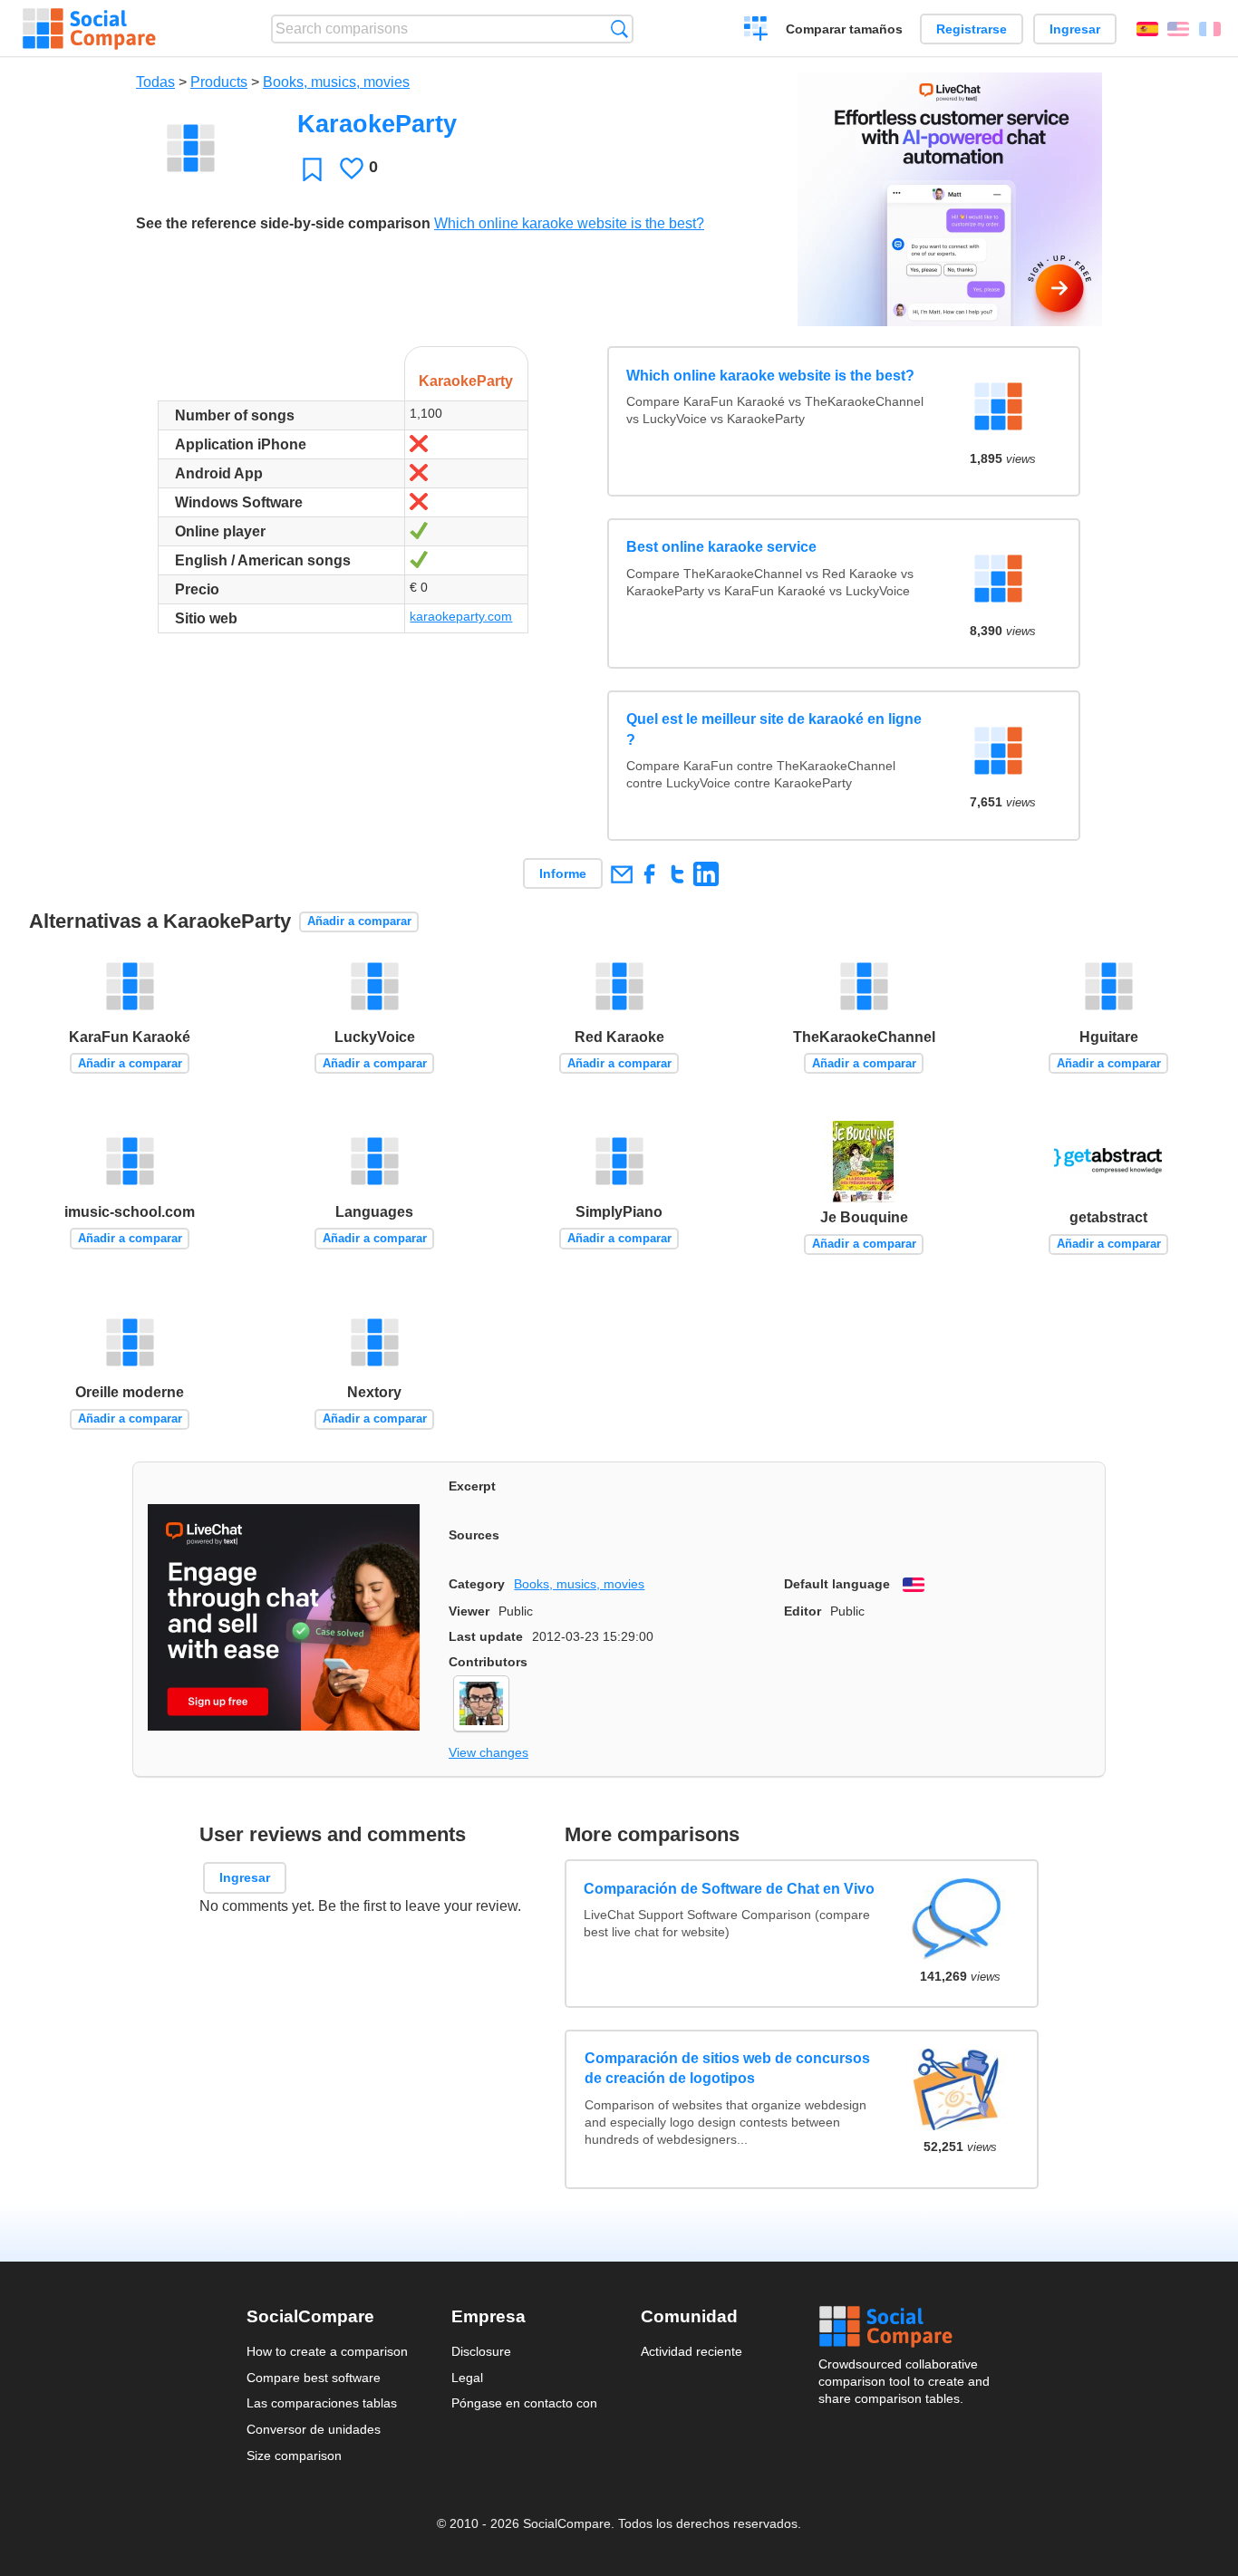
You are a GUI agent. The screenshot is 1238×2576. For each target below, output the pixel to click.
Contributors (488, 1662)
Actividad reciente (692, 2351)
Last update (486, 1636)
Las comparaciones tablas (322, 2403)
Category (477, 1584)
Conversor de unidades (314, 2429)
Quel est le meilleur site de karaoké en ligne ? (774, 729)
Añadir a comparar (359, 921)
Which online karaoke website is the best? (569, 223)
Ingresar (1075, 29)
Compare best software (314, 2378)
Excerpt (472, 1486)
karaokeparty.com (461, 616)
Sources (474, 1535)
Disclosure (481, 2351)
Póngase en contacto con (524, 2403)
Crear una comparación (756, 31)
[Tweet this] (677, 874)
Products (219, 82)
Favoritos (312, 169)
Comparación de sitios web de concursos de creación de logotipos (727, 2068)
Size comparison (294, 2455)
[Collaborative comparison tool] (89, 29)
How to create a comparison (327, 2351)
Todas (155, 82)
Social (905, 2327)
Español (1147, 29)
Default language (837, 1584)
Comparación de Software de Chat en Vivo (730, 1888)
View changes (488, 1752)
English (1178, 29)
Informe (563, 873)
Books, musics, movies (336, 82)
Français (1210, 29)
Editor (803, 1611)
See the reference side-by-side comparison (283, 223)
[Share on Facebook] (649, 874)
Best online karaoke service (721, 547)
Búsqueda (619, 29)
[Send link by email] (621, 874)
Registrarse (972, 29)
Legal (467, 2378)
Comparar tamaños (844, 29)
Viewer (469, 1611)
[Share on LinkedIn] (706, 874)
